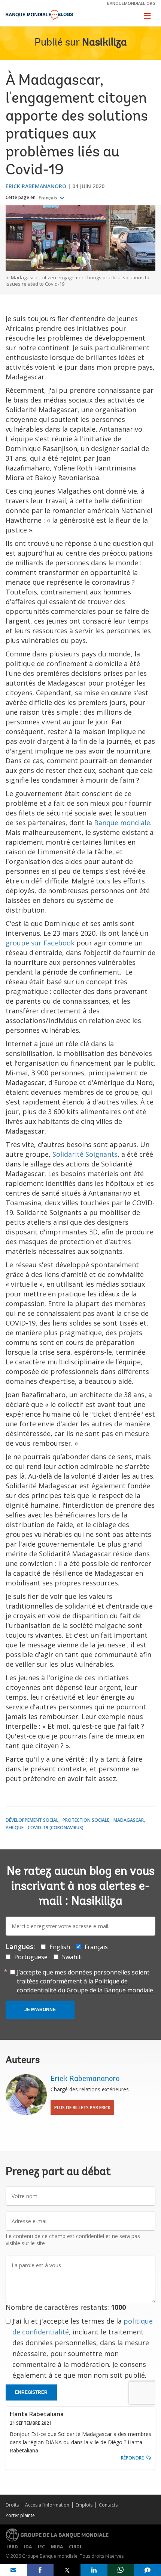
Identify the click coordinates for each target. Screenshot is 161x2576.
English (60, 1947)
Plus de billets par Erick (82, 2108)
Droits (12, 2505)
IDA (28, 2547)
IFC (41, 2547)
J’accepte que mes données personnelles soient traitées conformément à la (86, 1981)
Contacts (108, 2505)
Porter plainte (20, 2515)
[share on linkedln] (94, 2570)
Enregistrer (31, 2392)
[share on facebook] (40, 2570)
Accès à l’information (47, 2505)
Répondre (132, 2458)
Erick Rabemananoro (36, 186)
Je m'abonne (40, 2010)
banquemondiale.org (131, 3)
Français (48, 198)
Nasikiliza (104, 43)
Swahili (72, 1957)
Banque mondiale (122, 823)
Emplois (84, 2505)
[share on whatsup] (121, 2570)
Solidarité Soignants (85, 1154)
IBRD (13, 2547)
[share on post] (67, 2570)
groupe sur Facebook (40, 943)
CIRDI (75, 2547)
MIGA (57, 2547)
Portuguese (31, 1957)
